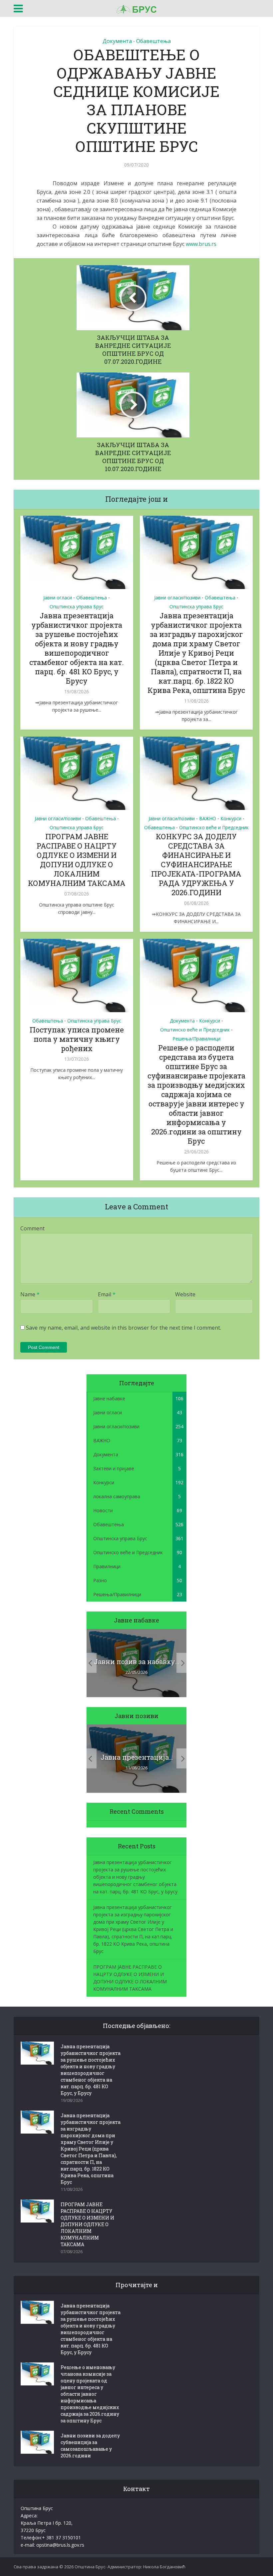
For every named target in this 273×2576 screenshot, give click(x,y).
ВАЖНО (208, 818)
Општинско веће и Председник (214, 827)
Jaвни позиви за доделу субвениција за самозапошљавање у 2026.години (90, 2446)
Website (185, 1294)
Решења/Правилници (196, 1039)
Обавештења (153, 41)
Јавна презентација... (137, 1757)
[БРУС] (136, 8)
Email (107, 1294)
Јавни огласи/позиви (177, 598)
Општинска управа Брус (77, 607)
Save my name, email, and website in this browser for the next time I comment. (124, 1328)
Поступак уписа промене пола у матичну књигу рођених (77, 1039)
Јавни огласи (58, 598)
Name (30, 1294)
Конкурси (231, 818)
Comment (32, 1228)
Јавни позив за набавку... (136, 1661)
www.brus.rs (201, 244)
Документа (117, 41)
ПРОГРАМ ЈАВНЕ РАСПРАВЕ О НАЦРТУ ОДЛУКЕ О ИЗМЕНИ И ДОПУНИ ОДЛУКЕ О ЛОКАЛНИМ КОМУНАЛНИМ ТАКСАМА (77, 860)
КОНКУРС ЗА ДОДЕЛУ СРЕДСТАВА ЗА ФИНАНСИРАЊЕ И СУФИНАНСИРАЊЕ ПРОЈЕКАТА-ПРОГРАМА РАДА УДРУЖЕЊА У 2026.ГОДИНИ (196, 864)
